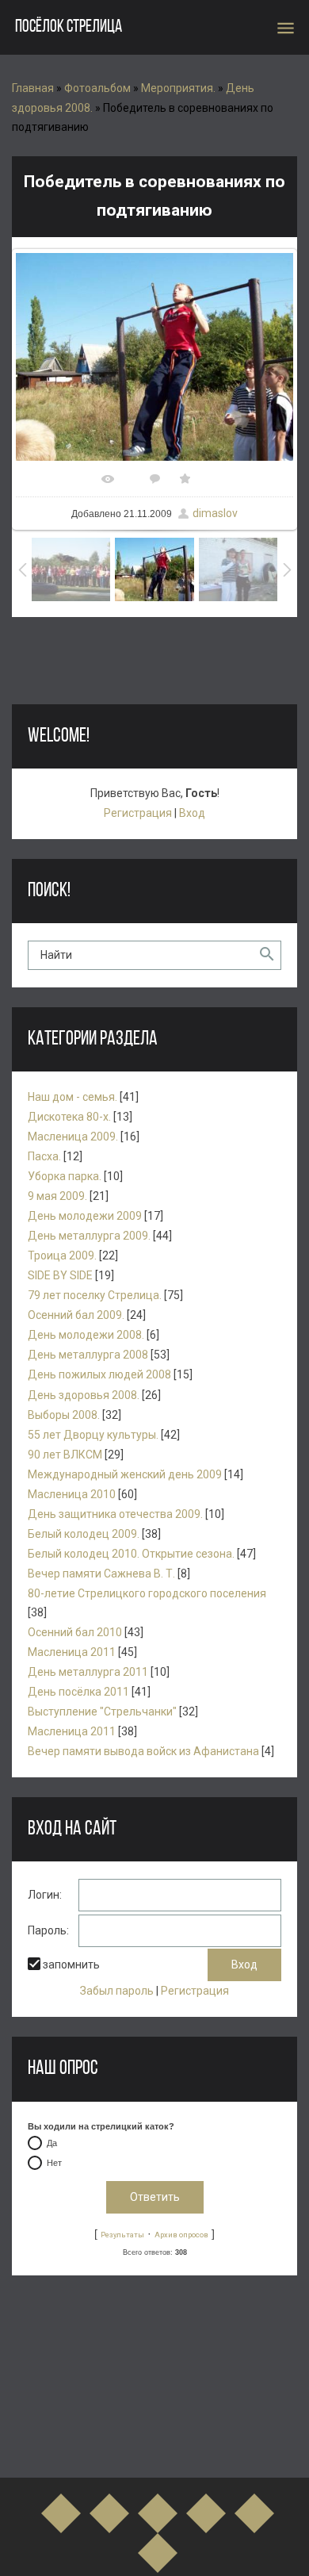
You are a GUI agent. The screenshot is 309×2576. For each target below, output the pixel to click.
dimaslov (215, 513)
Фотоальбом (97, 88)
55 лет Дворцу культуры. (93, 1435)
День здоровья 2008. (84, 1395)
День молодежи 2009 (85, 1216)
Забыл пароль (117, 1991)
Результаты (122, 2235)
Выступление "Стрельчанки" (102, 1712)
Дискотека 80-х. (69, 1117)
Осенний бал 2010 (75, 1632)
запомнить (71, 1965)
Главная (33, 88)
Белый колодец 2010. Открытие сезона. (131, 1554)
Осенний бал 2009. (76, 1315)
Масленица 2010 (72, 1494)
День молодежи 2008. (86, 1335)
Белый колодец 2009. (84, 1534)
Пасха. (44, 1156)
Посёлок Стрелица (69, 27)
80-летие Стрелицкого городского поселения (147, 1593)
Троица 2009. (62, 1255)
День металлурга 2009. (89, 1236)
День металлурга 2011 (88, 1672)
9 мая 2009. (57, 1196)
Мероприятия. (178, 88)
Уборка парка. (65, 1176)
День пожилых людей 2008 (99, 1374)
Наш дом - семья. (72, 1097)
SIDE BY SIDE (60, 1275)
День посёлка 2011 (78, 1692)
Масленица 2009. (73, 1137)
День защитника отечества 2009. (115, 1514)
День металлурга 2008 (88, 1355)
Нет (54, 2163)
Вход (192, 813)
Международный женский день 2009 (125, 1474)
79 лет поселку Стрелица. (95, 1295)
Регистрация (138, 813)
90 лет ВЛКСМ (65, 1455)
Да (52, 2143)
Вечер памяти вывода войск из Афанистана (143, 1751)
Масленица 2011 (72, 1652)
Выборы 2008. (64, 1415)
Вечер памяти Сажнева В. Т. (101, 1574)
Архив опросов (181, 2235)
